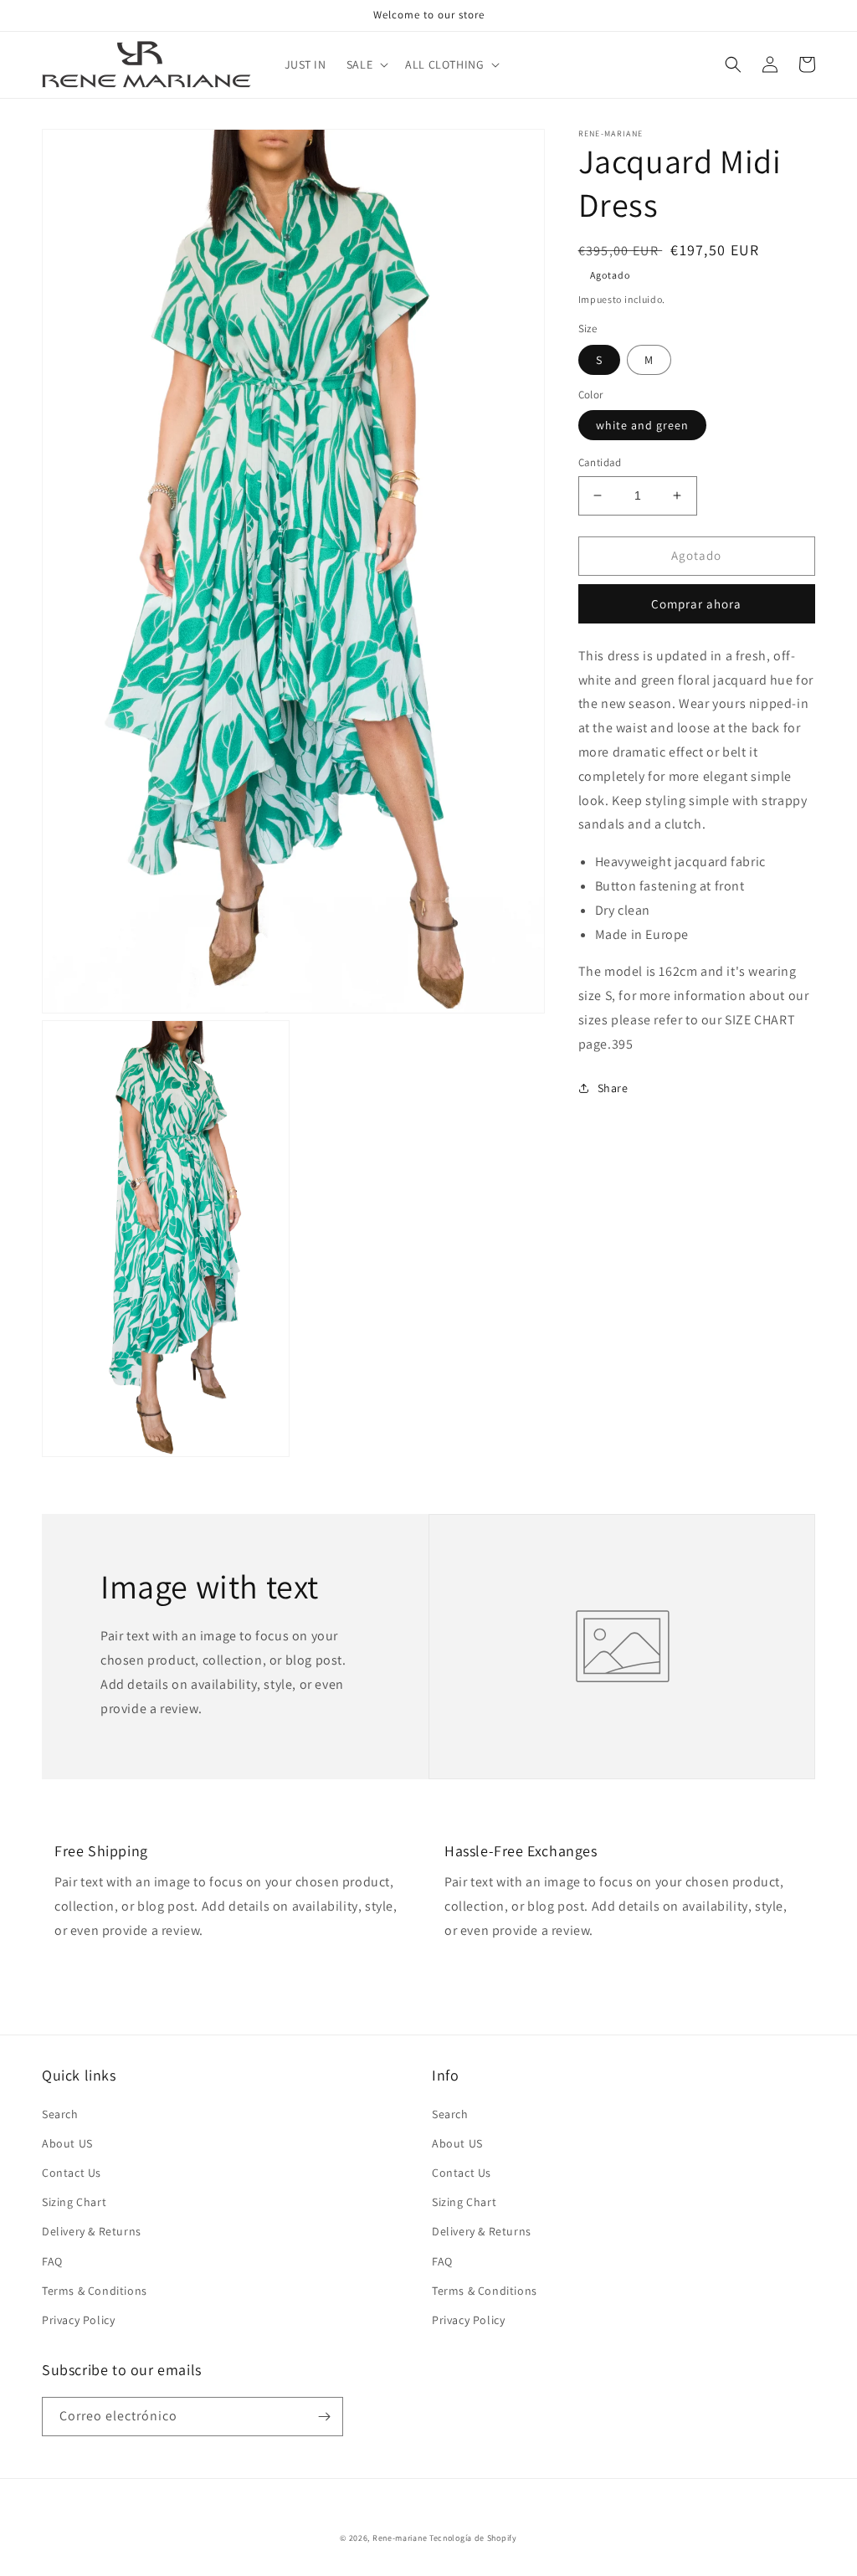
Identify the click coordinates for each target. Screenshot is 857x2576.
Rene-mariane (400, 2538)
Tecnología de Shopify (473, 2538)
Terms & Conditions (95, 2291)
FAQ (52, 2261)
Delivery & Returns (92, 2231)
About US (67, 2143)
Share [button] (613, 1088)
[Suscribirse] (324, 2417)
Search (60, 2114)
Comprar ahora (696, 604)
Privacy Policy (78, 2320)
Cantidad (600, 462)
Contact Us (72, 2173)
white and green (642, 425)
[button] (366, 64)
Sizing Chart (74, 2202)
